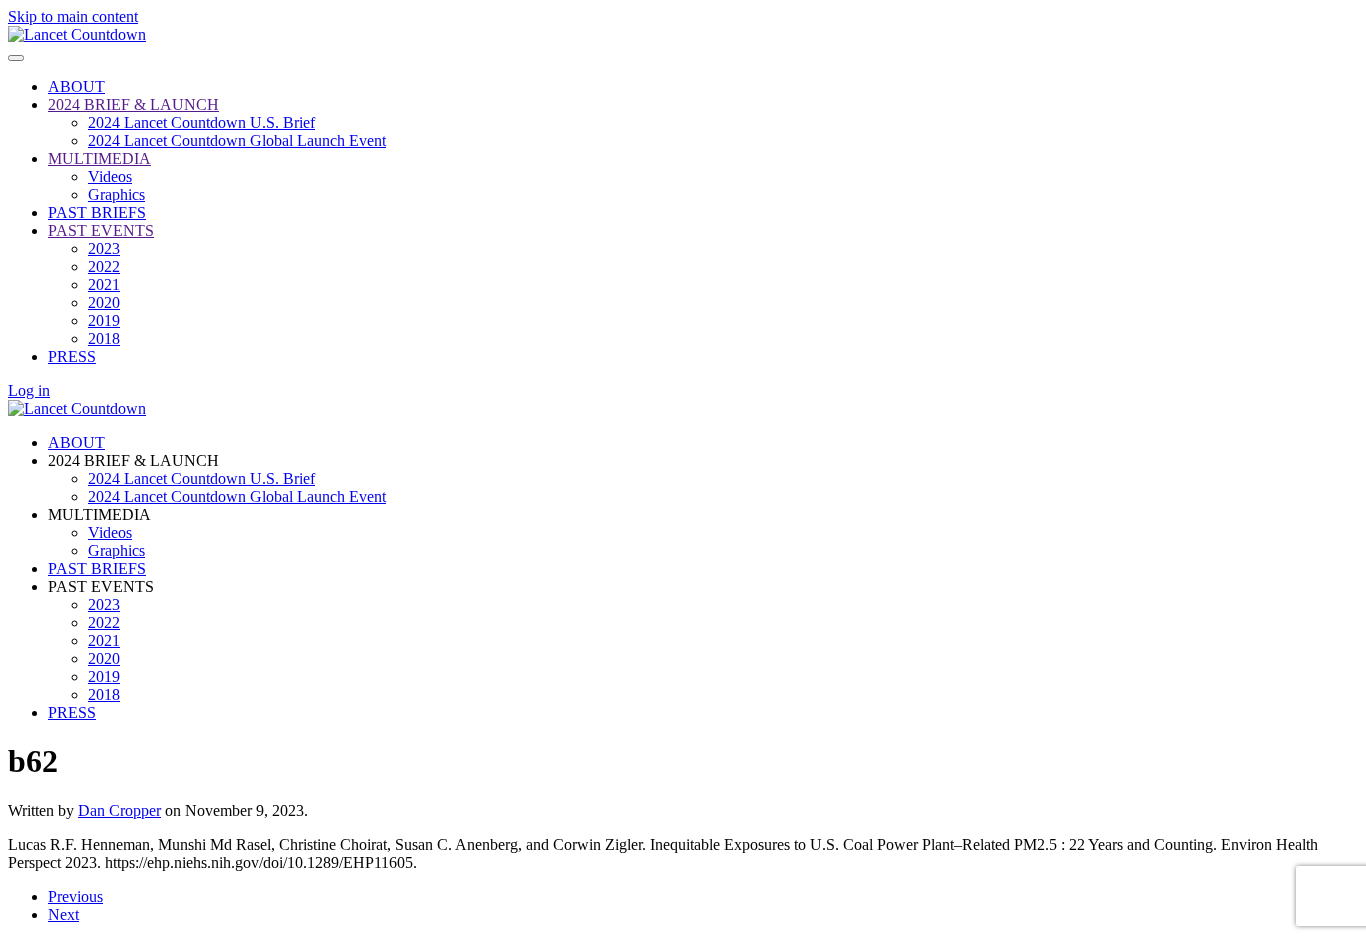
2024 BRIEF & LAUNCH (133, 104)
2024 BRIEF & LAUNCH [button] (133, 460)
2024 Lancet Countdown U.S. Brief (201, 122)
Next (63, 914)
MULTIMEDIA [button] (99, 514)
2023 (104, 248)
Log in (29, 390)
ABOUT (76, 86)
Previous (75, 896)
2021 (104, 284)
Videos (110, 176)
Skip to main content (73, 16)
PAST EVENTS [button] (101, 586)
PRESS (72, 356)
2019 (104, 320)
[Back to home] (77, 34)
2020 (104, 302)
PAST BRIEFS (97, 212)
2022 (104, 266)
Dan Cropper (119, 810)
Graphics (116, 194)
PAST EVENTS (101, 230)
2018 (104, 338)
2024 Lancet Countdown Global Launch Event (237, 140)
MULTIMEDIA (99, 158)
